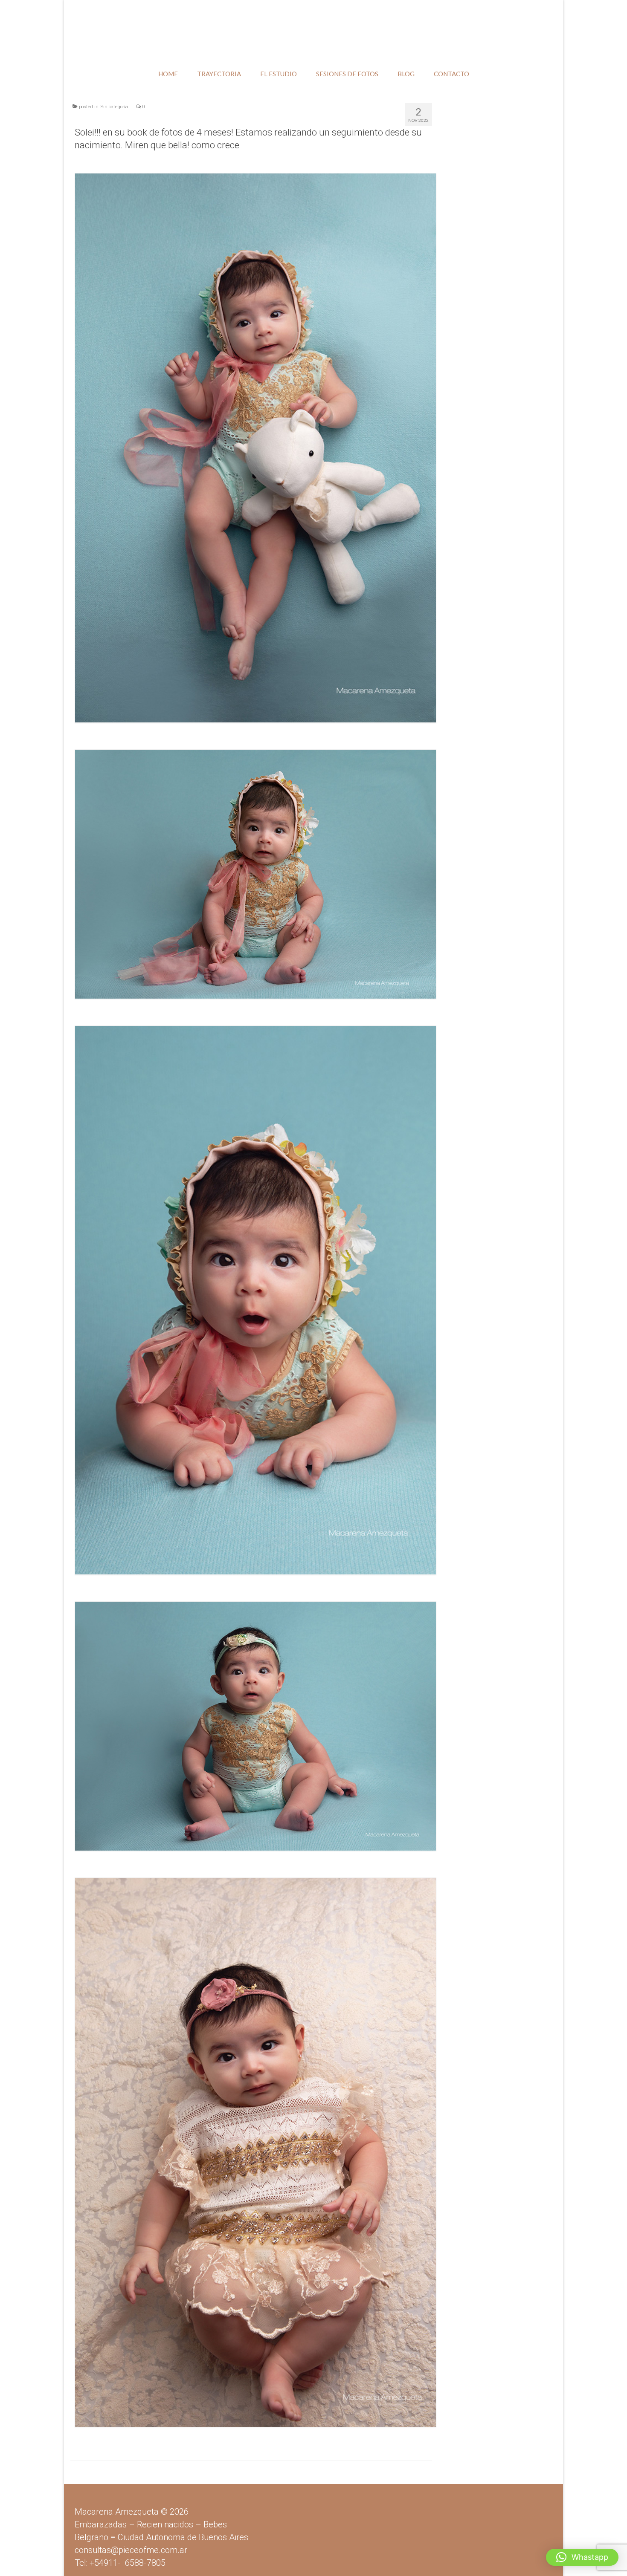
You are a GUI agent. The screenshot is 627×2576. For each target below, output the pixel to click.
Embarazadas (101, 2524)
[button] (582, 2557)
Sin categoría (114, 107)
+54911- (128, 2563)
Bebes (215, 2524)
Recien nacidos (165, 2524)
